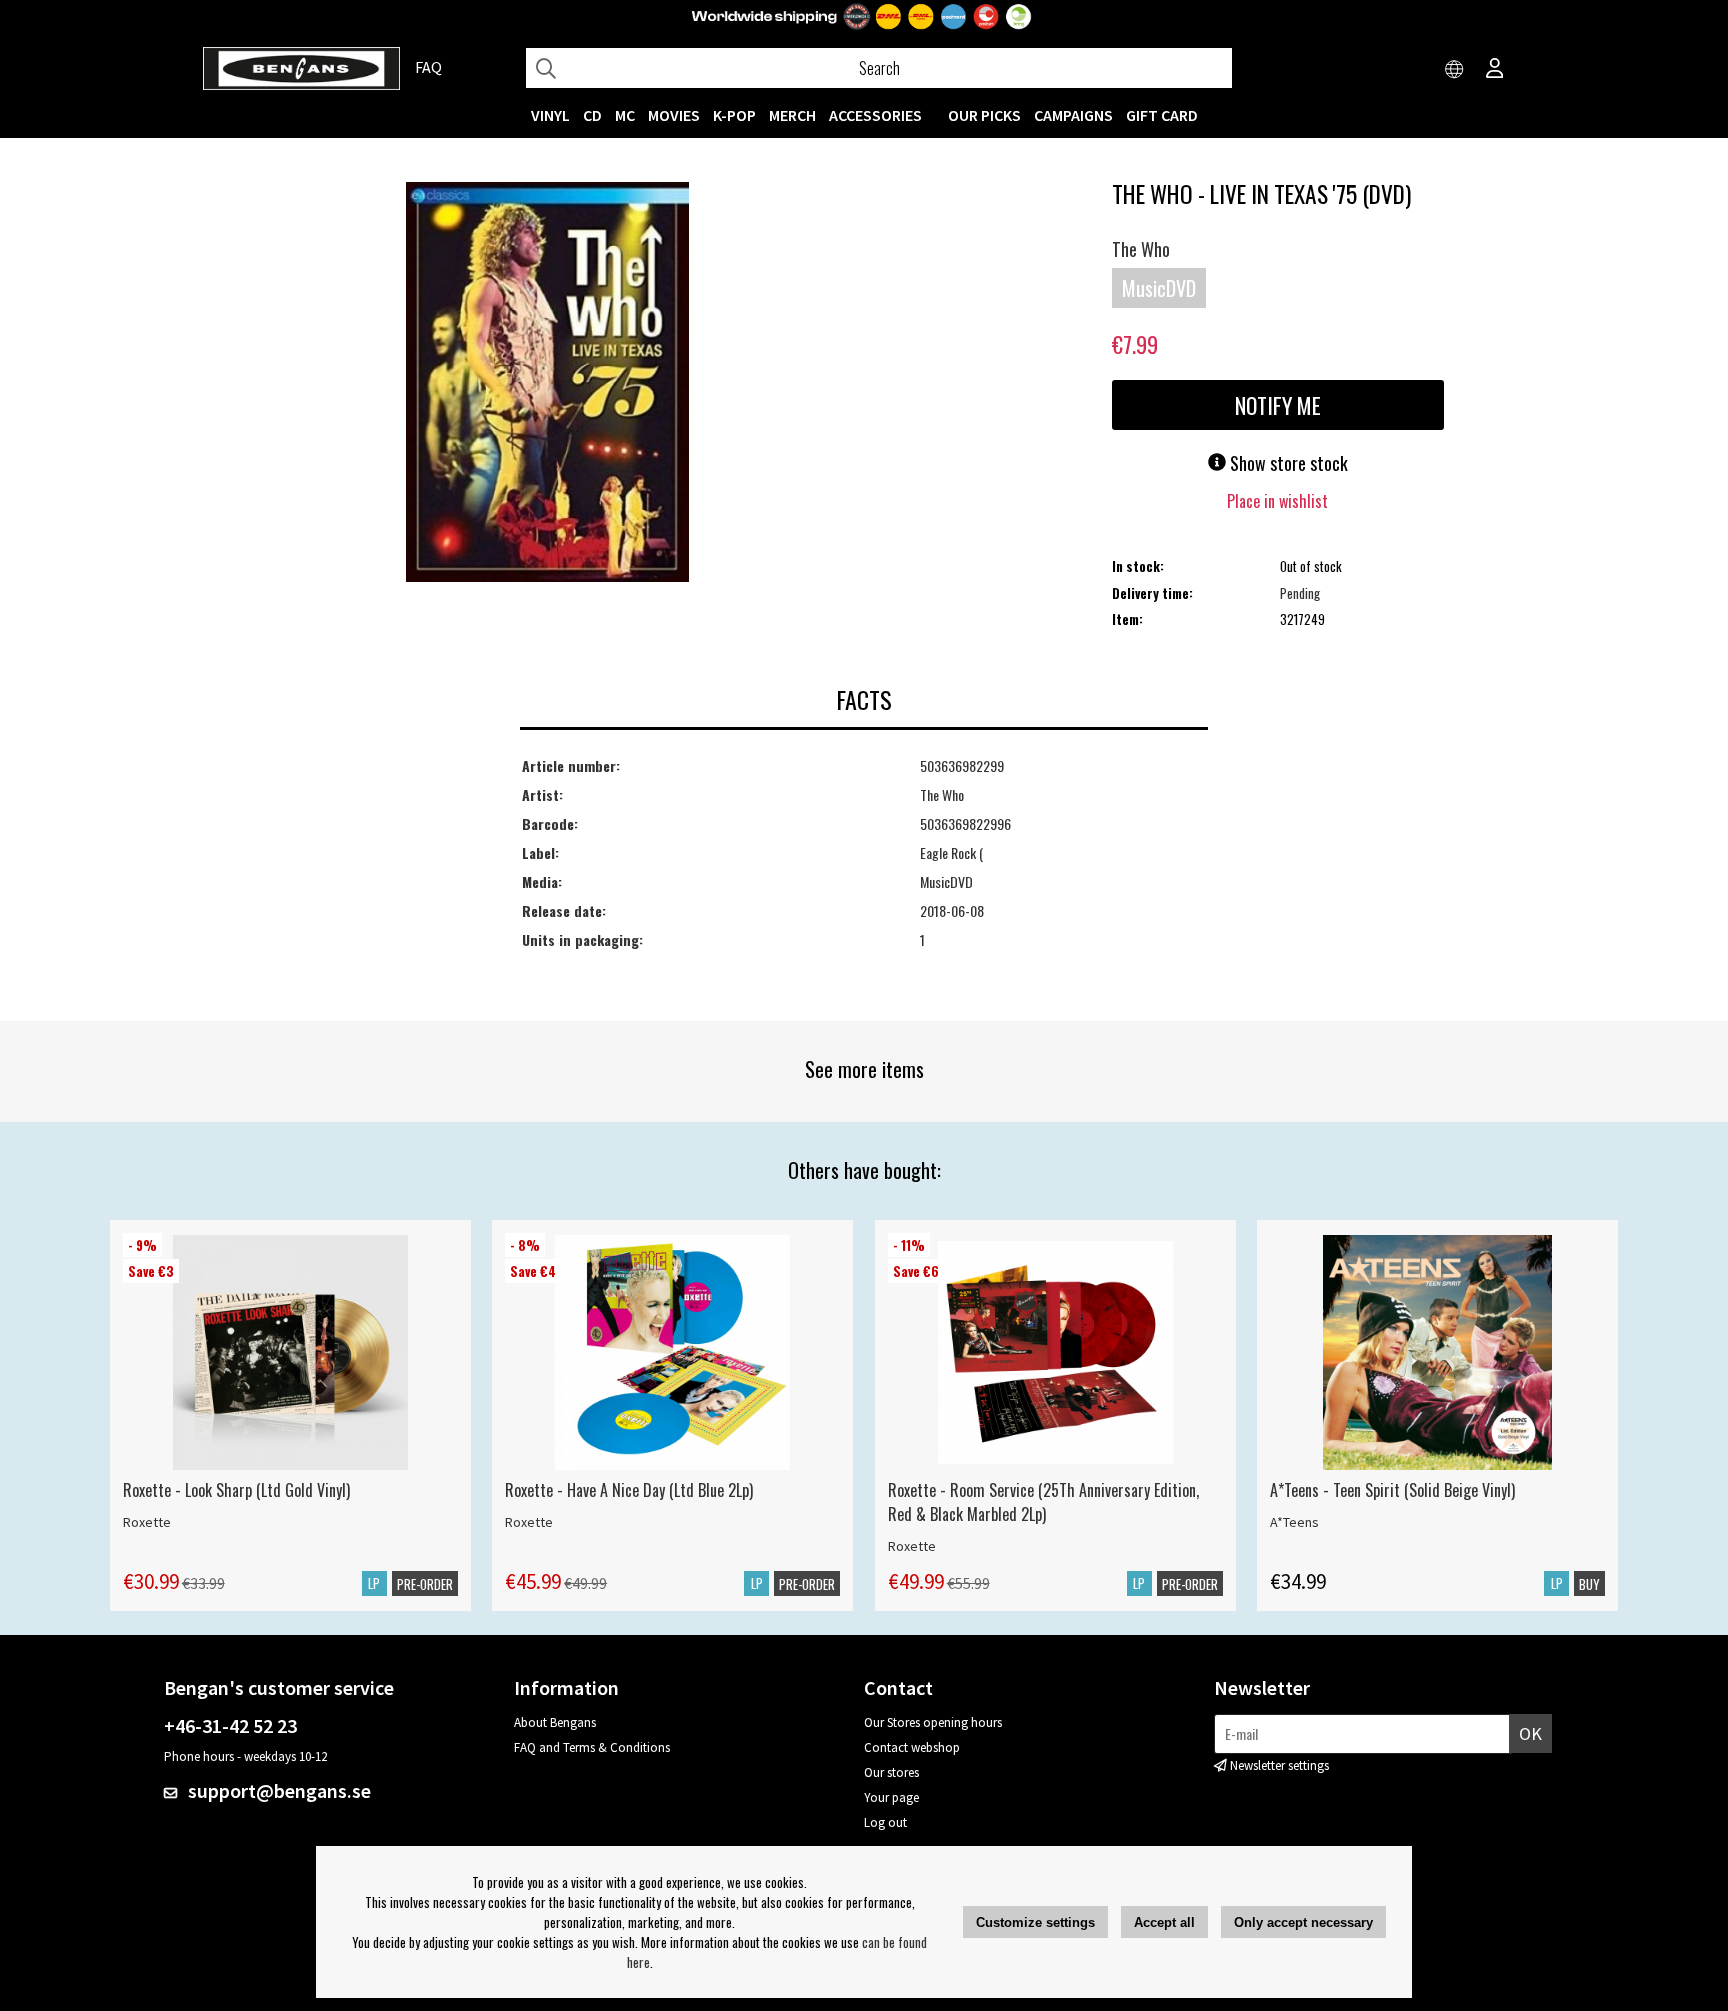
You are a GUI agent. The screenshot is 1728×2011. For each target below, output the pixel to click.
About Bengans (555, 1722)
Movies (674, 115)
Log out (885, 1822)
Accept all (1164, 1922)
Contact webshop (912, 1747)
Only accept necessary (1303, 1922)
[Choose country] (1455, 70)
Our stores (891, 1772)
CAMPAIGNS (1073, 115)
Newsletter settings (1279, 1765)
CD (592, 115)
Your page (891, 1797)
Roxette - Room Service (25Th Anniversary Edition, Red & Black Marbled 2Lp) (1043, 1502)
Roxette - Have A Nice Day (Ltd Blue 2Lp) (629, 1490)
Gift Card (1162, 115)
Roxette (147, 1522)
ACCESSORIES (875, 115)
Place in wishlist (1277, 501)
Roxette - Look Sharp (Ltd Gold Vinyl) (236, 1490)
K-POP (734, 115)
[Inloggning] (1495, 70)
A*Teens (1294, 1522)
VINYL (550, 115)
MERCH (792, 115)
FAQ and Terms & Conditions (592, 1747)
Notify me (1278, 405)
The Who (1141, 249)
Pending (1300, 593)
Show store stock (1287, 463)
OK (1530, 1733)
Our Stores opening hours (933, 1722)
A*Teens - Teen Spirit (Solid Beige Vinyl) (1392, 1490)
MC (625, 115)
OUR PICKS (984, 115)
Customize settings (1035, 1922)
